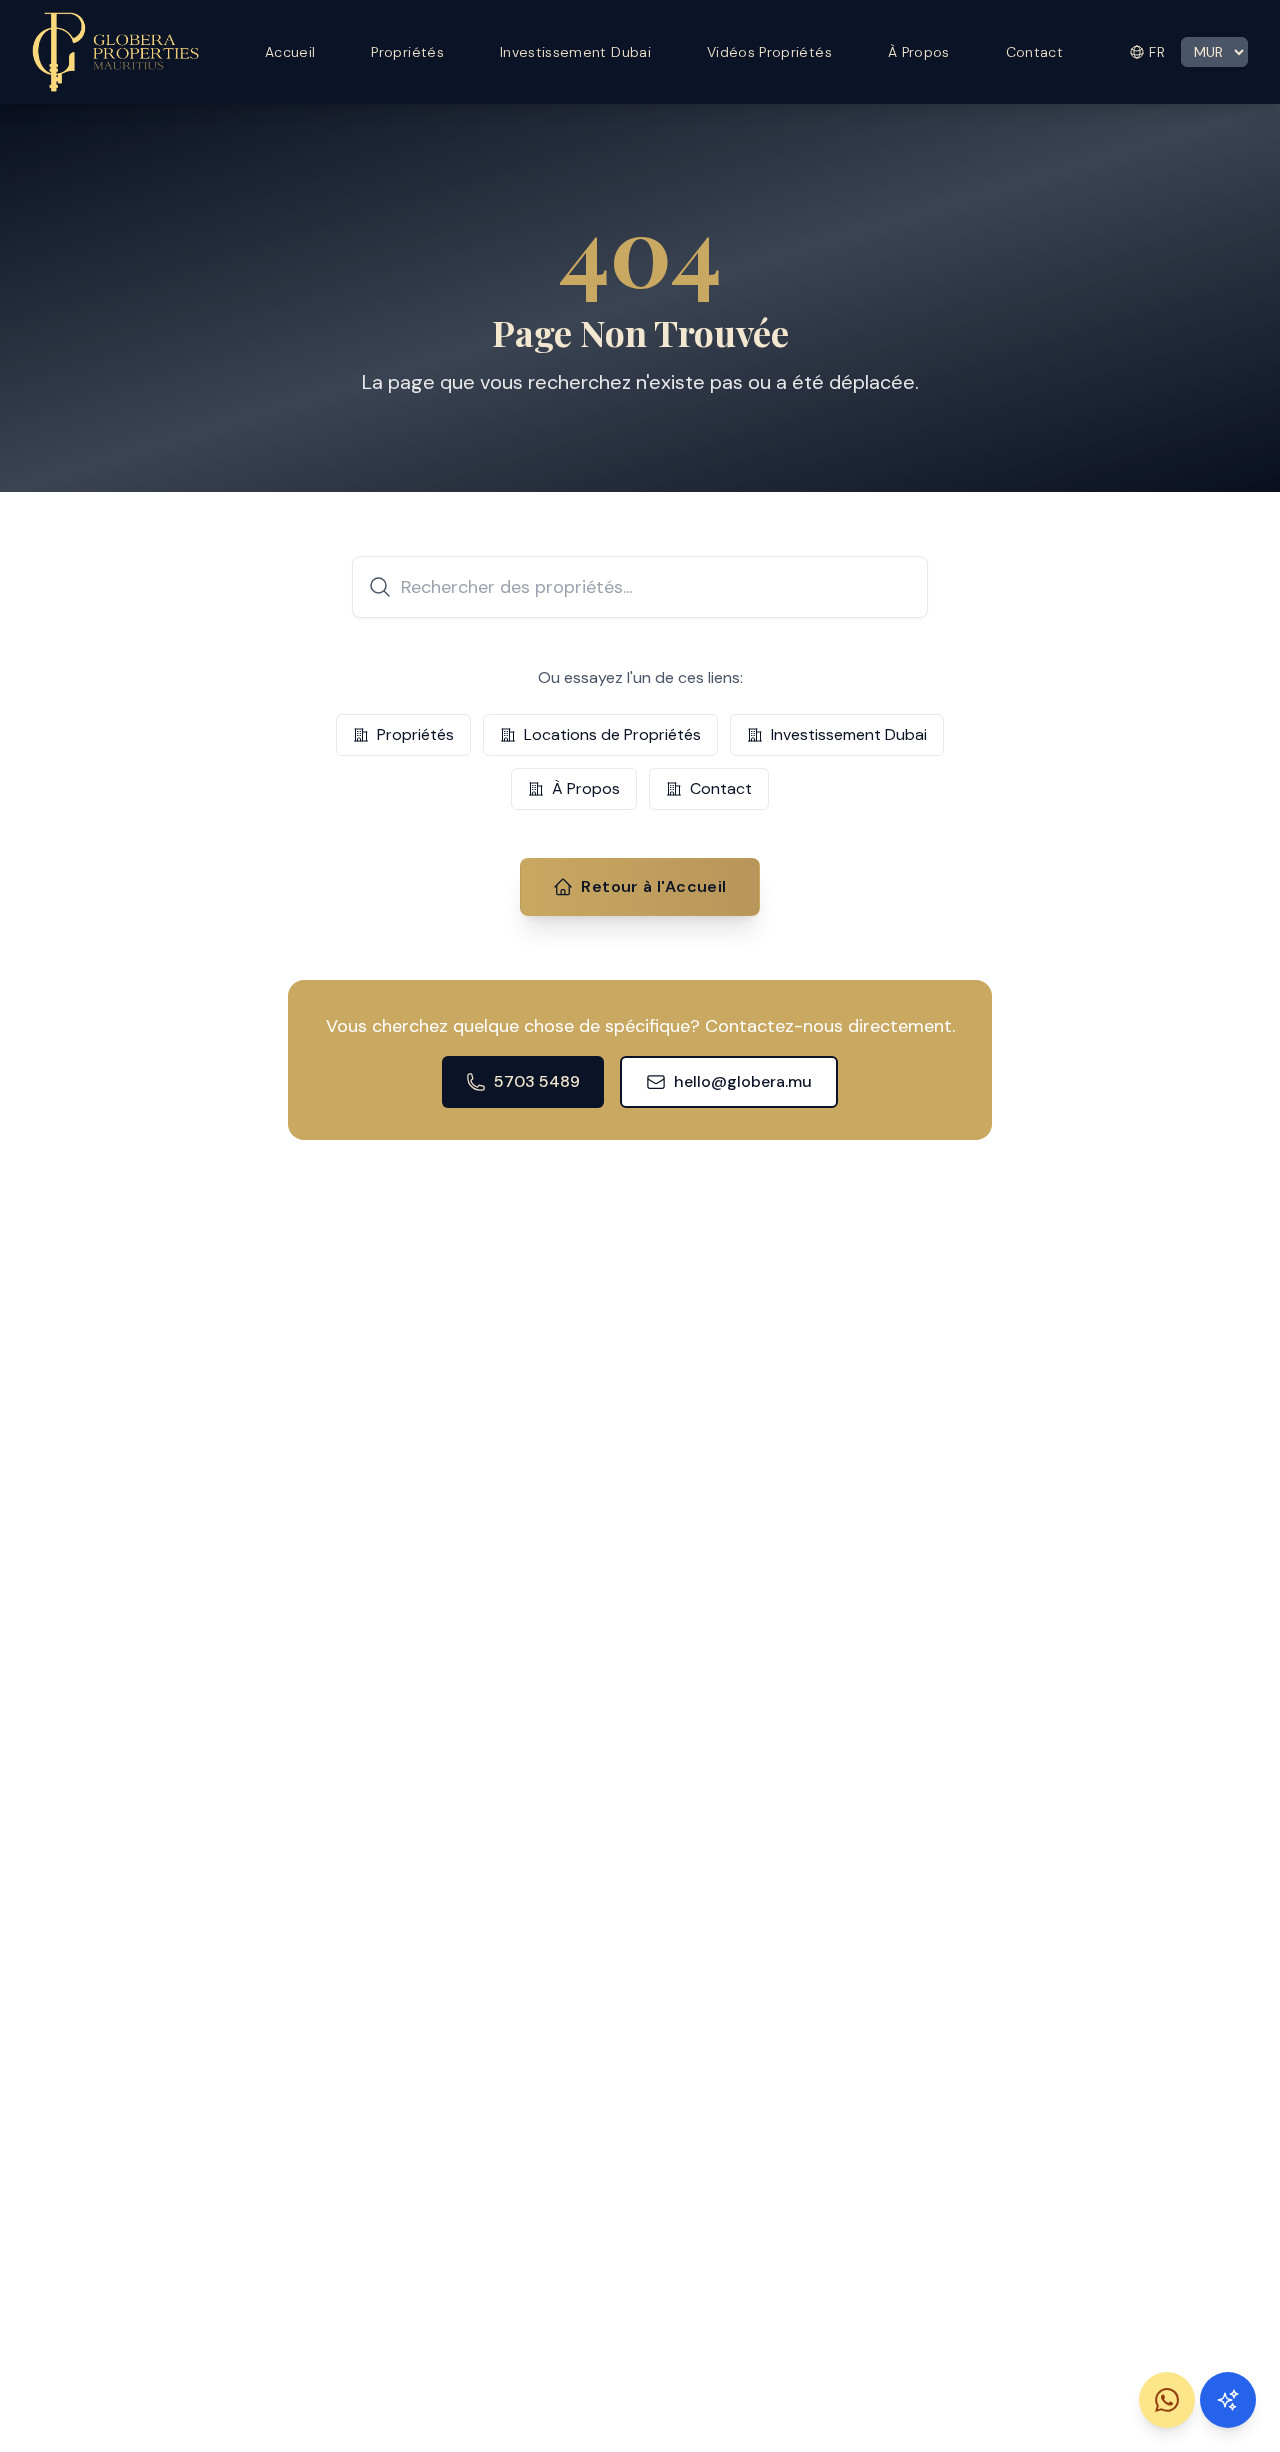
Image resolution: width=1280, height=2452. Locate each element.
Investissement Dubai (575, 52)
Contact (1034, 52)
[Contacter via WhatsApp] (1167, 2400)
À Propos (919, 52)
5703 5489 (537, 1081)
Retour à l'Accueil (653, 886)
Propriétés (407, 52)
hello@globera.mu (743, 1081)
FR (1157, 52)
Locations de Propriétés (612, 734)
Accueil (290, 52)
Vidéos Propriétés (769, 52)
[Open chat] (1228, 2400)
